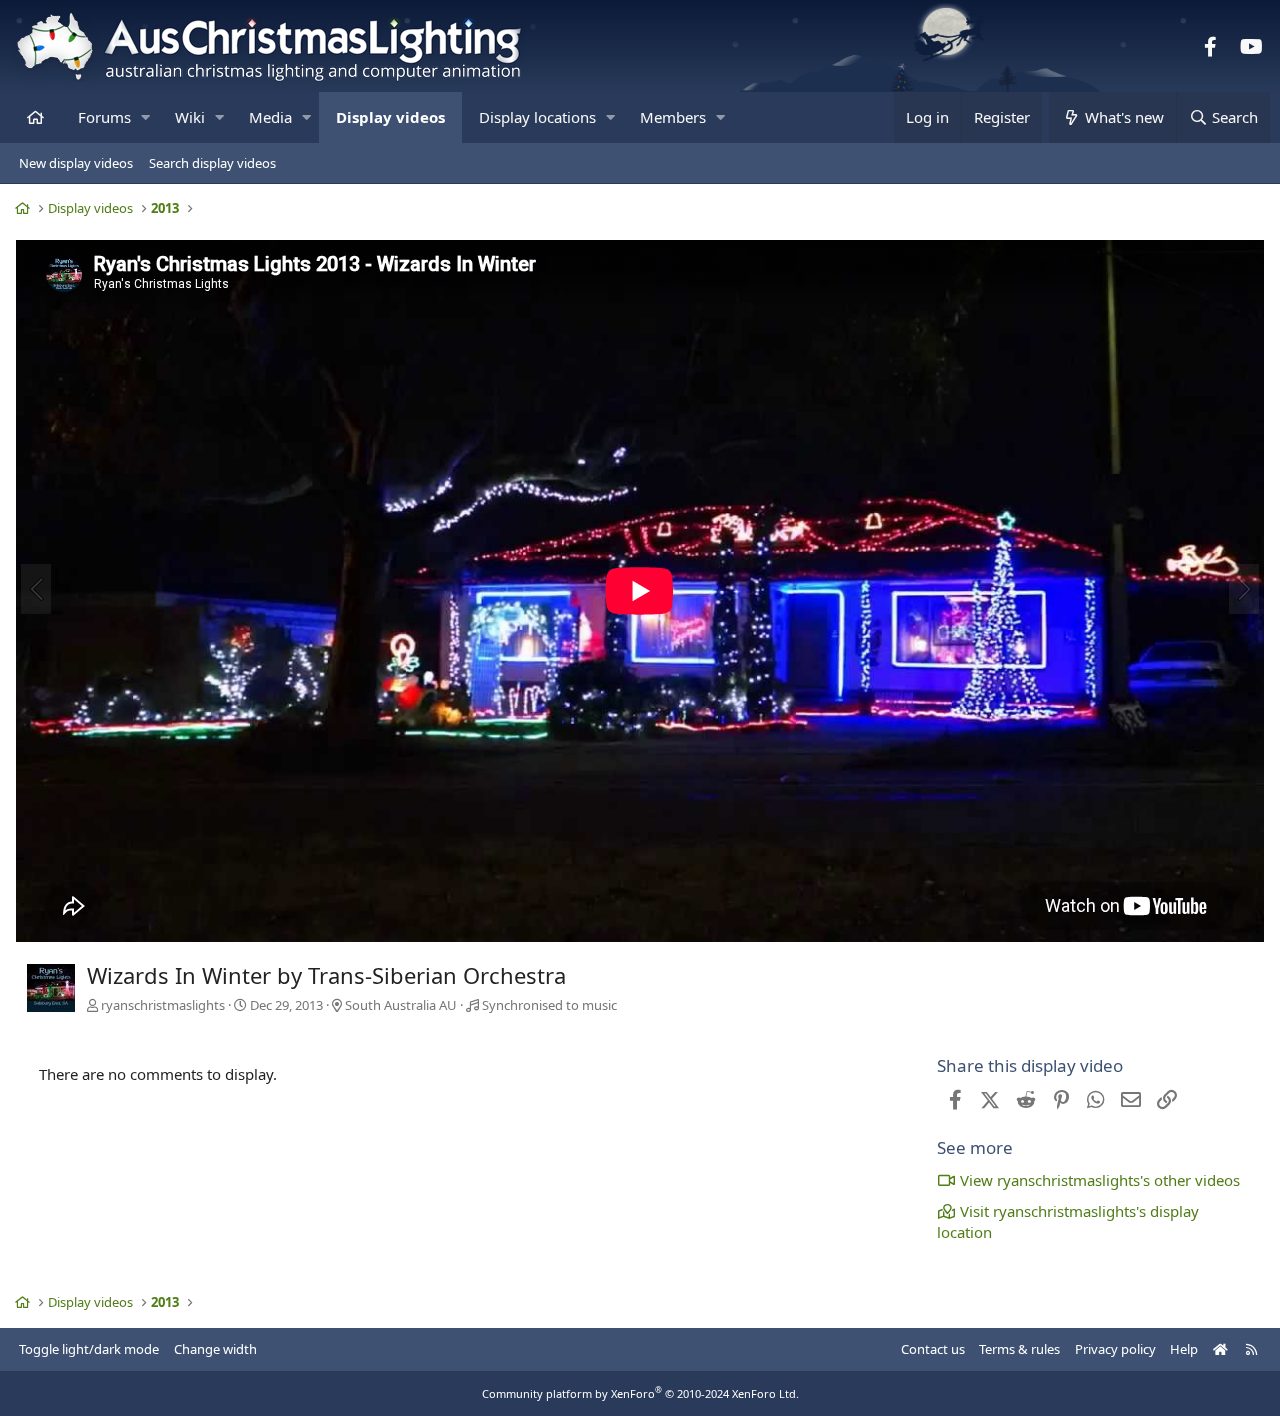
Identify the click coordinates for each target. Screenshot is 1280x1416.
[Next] (1244, 589)
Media (270, 117)
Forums (104, 117)
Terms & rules (1019, 1349)
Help (1184, 1349)
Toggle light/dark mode (89, 1349)
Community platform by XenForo (640, 1393)
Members (673, 117)
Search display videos (212, 163)
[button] (145, 117)
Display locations (537, 117)
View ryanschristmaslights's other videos (1100, 1180)
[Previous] (36, 589)
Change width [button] (215, 1349)
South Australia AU (401, 1005)
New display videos (76, 163)
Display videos (390, 117)
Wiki (190, 117)
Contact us (933, 1349)
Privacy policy (1115, 1349)
